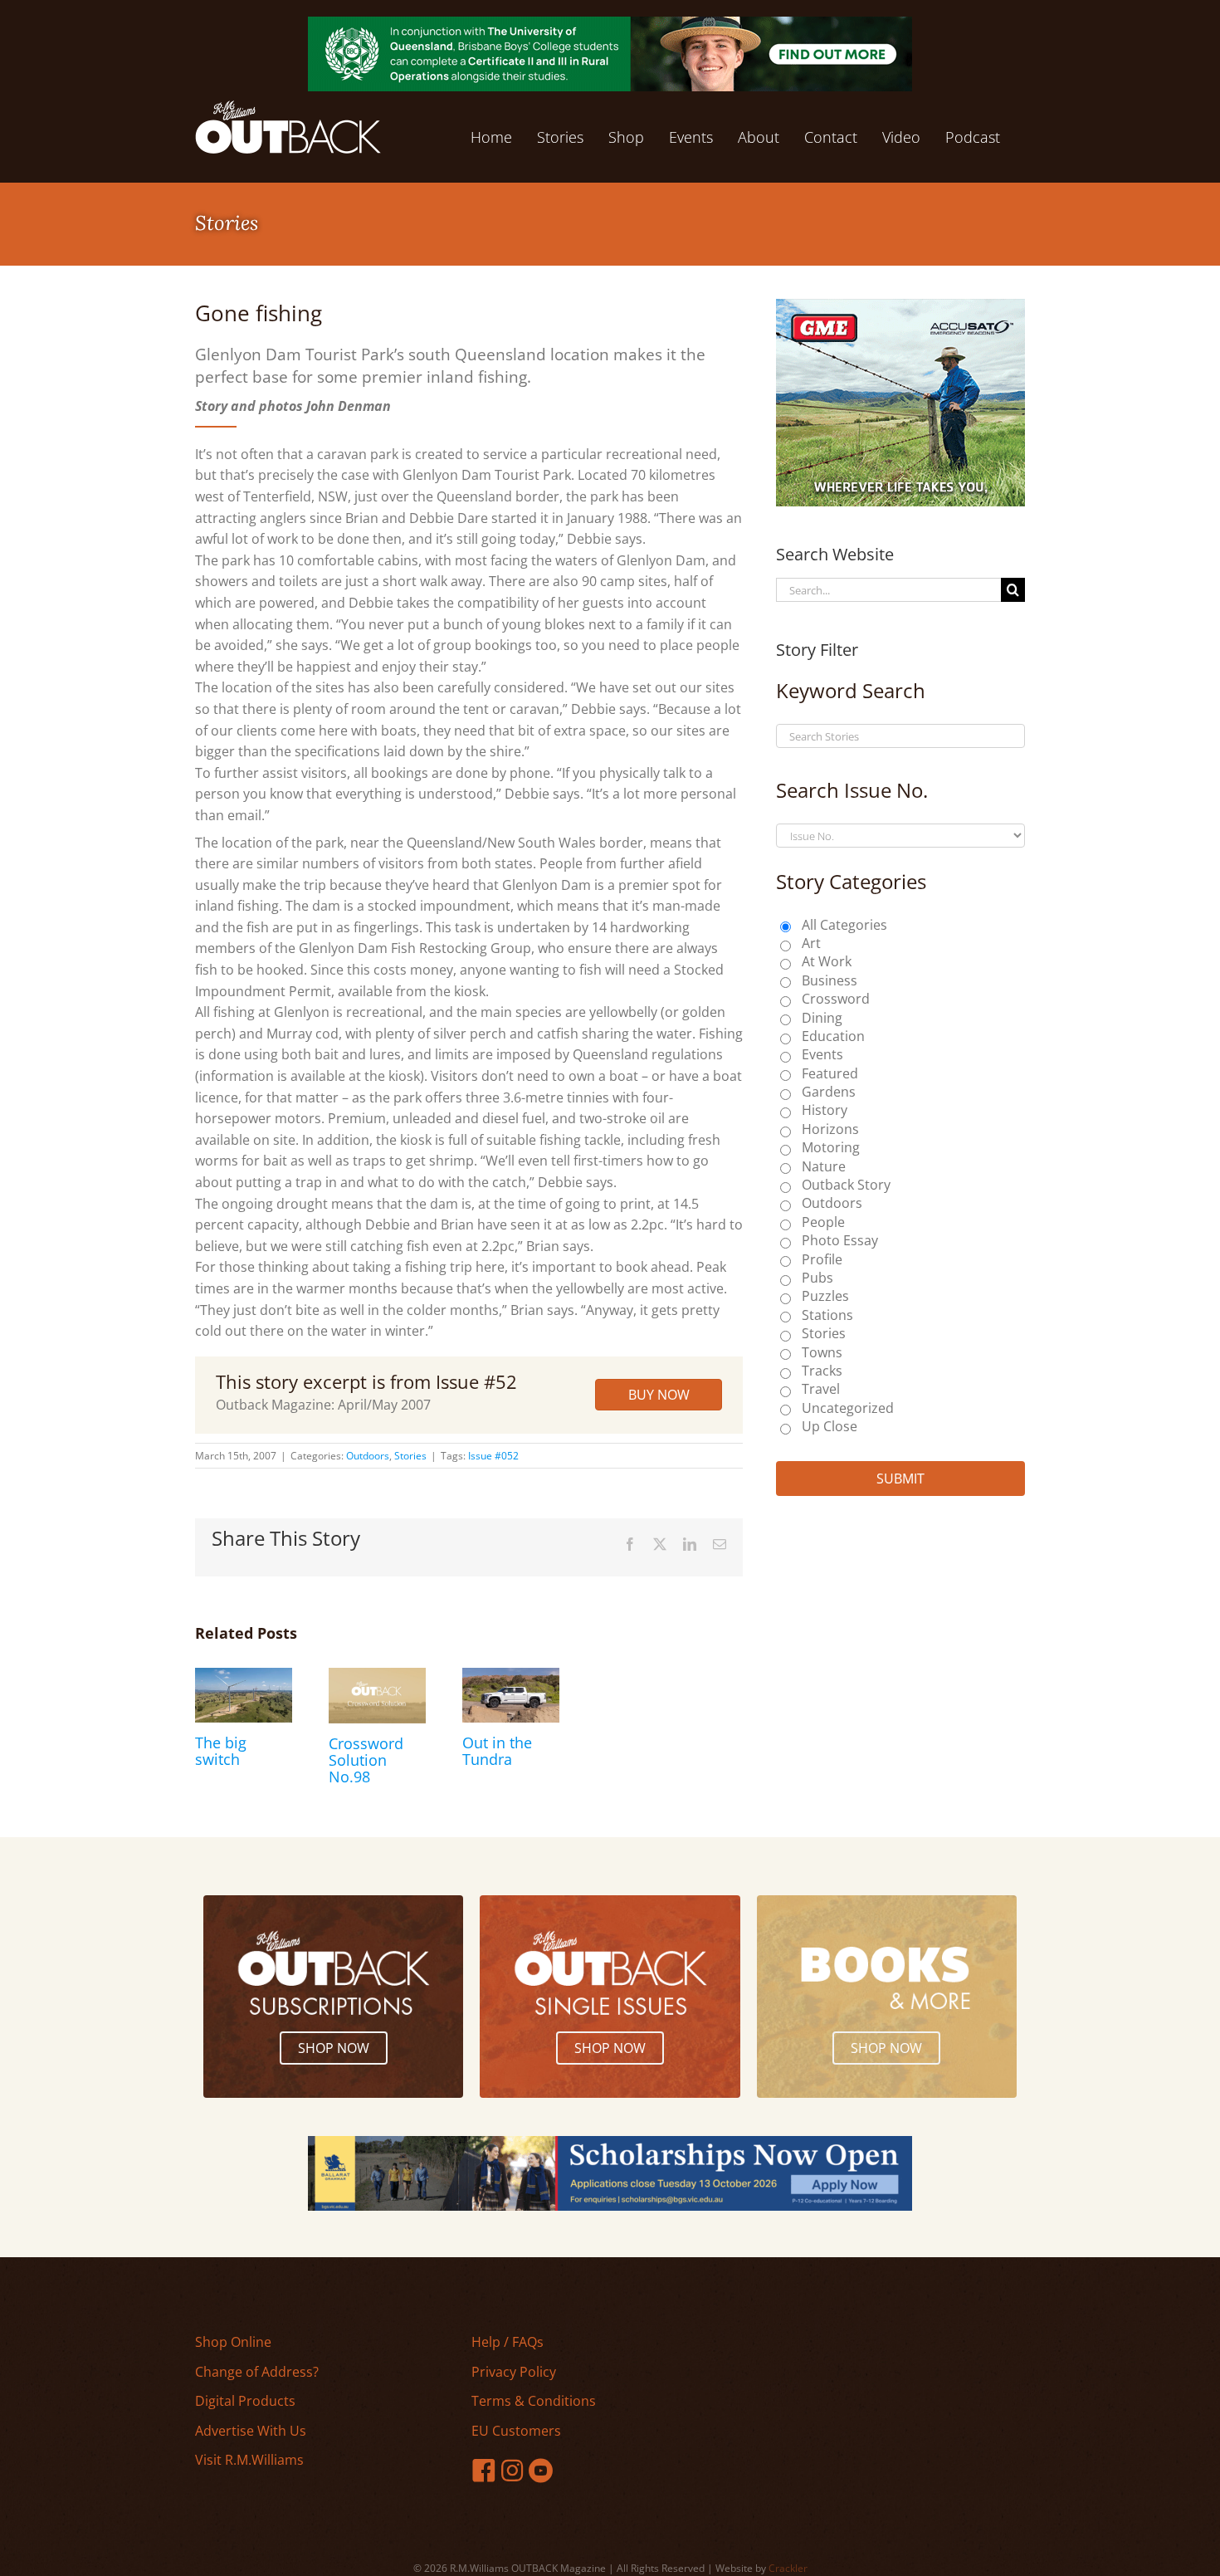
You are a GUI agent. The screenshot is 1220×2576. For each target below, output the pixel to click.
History (825, 1110)
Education (833, 1036)
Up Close (830, 1426)
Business (830, 980)
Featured (830, 1073)
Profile (822, 1259)
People (823, 1222)
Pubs (817, 1278)
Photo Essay (840, 1240)
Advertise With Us (251, 2431)
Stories (410, 1456)
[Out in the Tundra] (511, 1677)
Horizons (830, 1129)
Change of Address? (257, 2372)
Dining (822, 1018)
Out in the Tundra (497, 1751)
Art (811, 943)
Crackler (788, 2568)
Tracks (822, 1371)
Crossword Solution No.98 (366, 1760)
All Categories (844, 925)
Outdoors (368, 1456)
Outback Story (846, 1185)
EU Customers (516, 2431)
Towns (822, 1352)
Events (822, 1054)
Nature (824, 1166)
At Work (827, 961)
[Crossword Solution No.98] (377, 1677)
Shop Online (233, 2342)
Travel (821, 1389)
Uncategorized (848, 1408)
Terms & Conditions (534, 2401)
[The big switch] (244, 1677)
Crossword (836, 999)
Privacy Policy (514, 2372)
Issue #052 (493, 1456)
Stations (827, 1315)
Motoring (831, 1147)
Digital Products (245, 2401)
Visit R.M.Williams (249, 2460)
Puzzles (825, 1296)
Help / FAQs (508, 2342)
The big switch (221, 1751)
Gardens (829, 1092)
